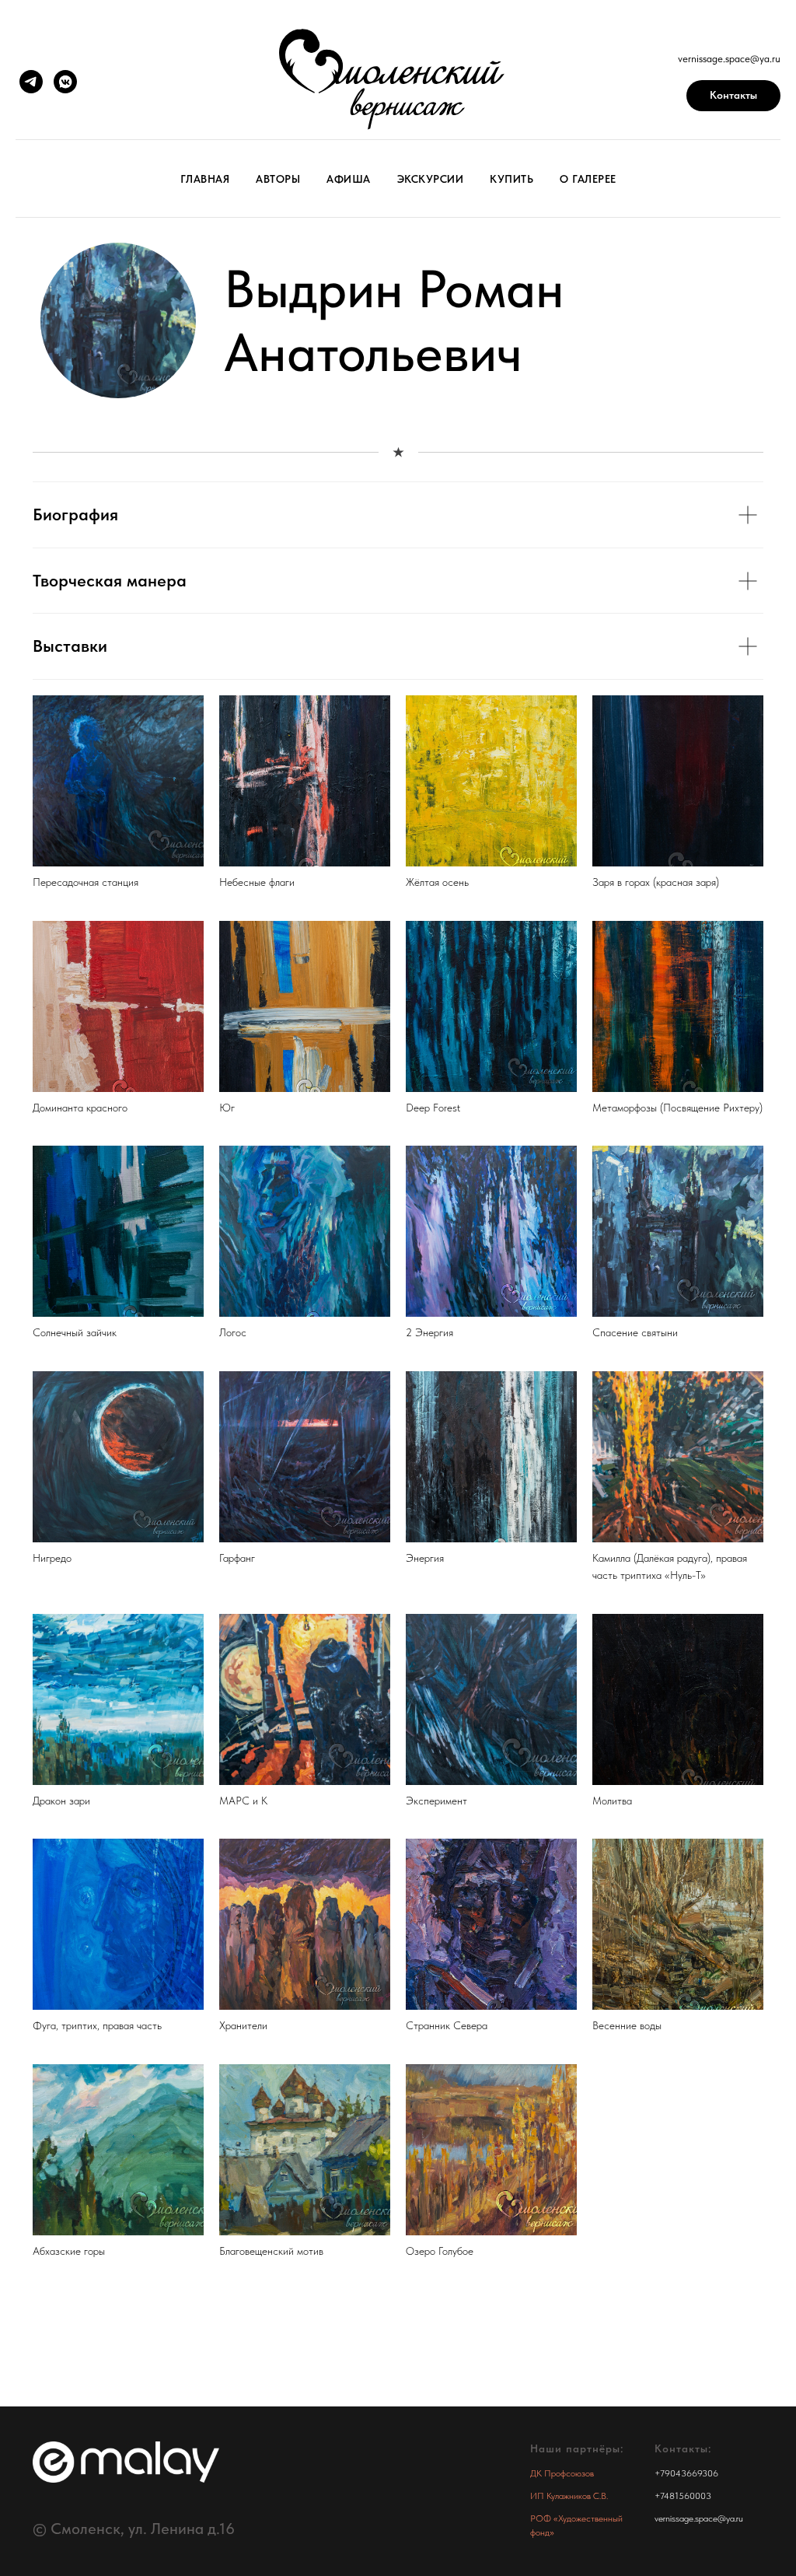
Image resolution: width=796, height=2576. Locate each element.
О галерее (588, 179)
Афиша (349, 179)
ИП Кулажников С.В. (569, 2496)
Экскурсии (431, 179)
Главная (205, 179)
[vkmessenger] (65, 82)
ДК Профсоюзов (562, 2473)
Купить (511, 179)
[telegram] (31, 82)
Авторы (278, 179)
